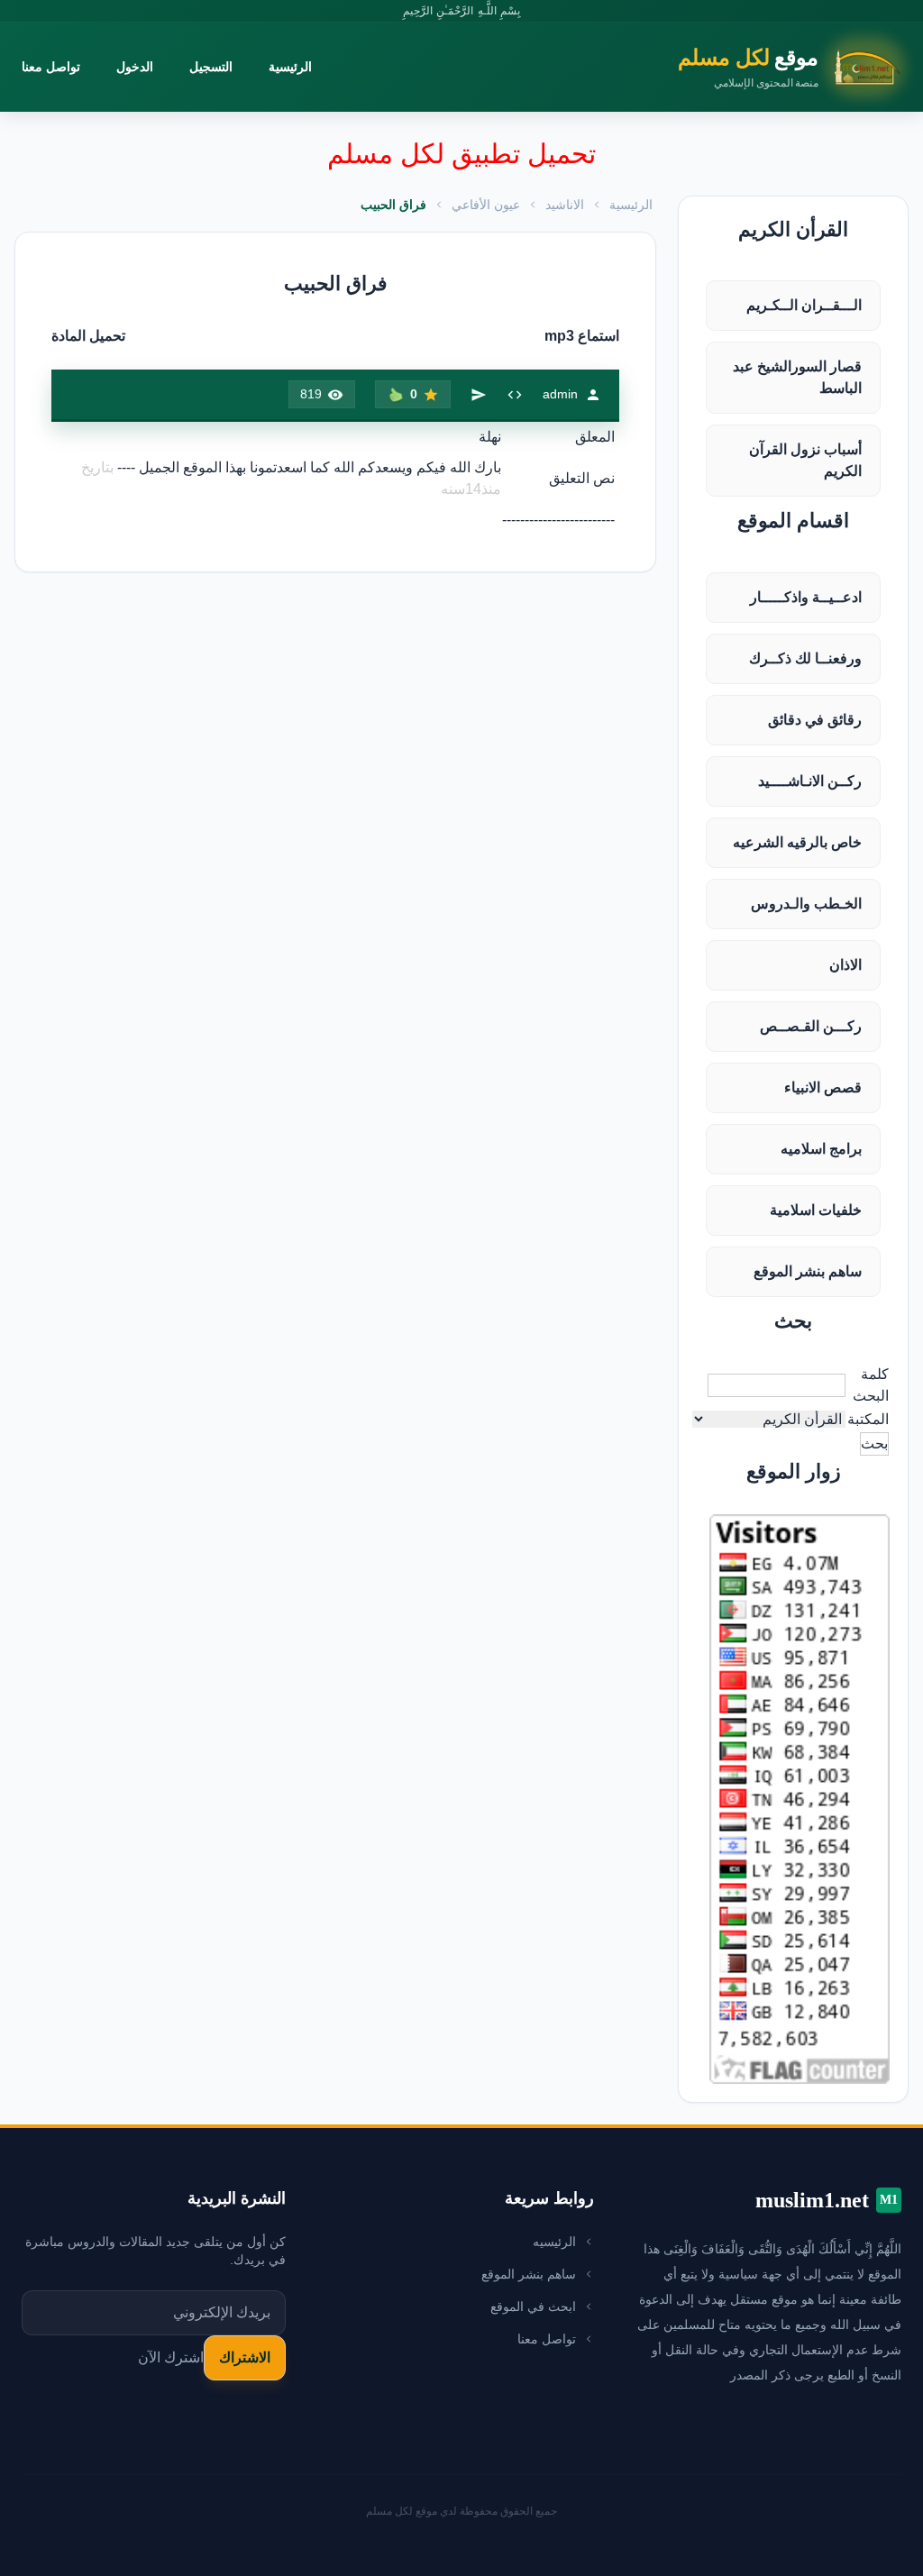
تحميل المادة (88, 336)
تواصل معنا (51, 67)
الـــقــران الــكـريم (804, 305)
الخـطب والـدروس (806, 904)
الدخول (135, 67)
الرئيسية (290, 67)
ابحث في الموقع (533, 2307)
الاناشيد (565, 205)
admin (560, 394)
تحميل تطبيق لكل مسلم (461, 154)
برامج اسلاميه (821, 1149)
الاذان (845, 965)
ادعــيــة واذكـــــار (806, 597)
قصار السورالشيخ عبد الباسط (797, 377)
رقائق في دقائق (815, 720)
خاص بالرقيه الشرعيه (797, 842)
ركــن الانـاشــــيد (810, 781)
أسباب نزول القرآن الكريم (805, 460)
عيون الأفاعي (486, 205)
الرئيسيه (554, 2242)
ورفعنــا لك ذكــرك (805, 658)
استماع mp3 (582, 336)
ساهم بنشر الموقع (808, 1271)
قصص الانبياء (823, 1087)
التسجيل (211, 67)
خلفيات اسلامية (816, 1210)
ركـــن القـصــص (811, 1026)
